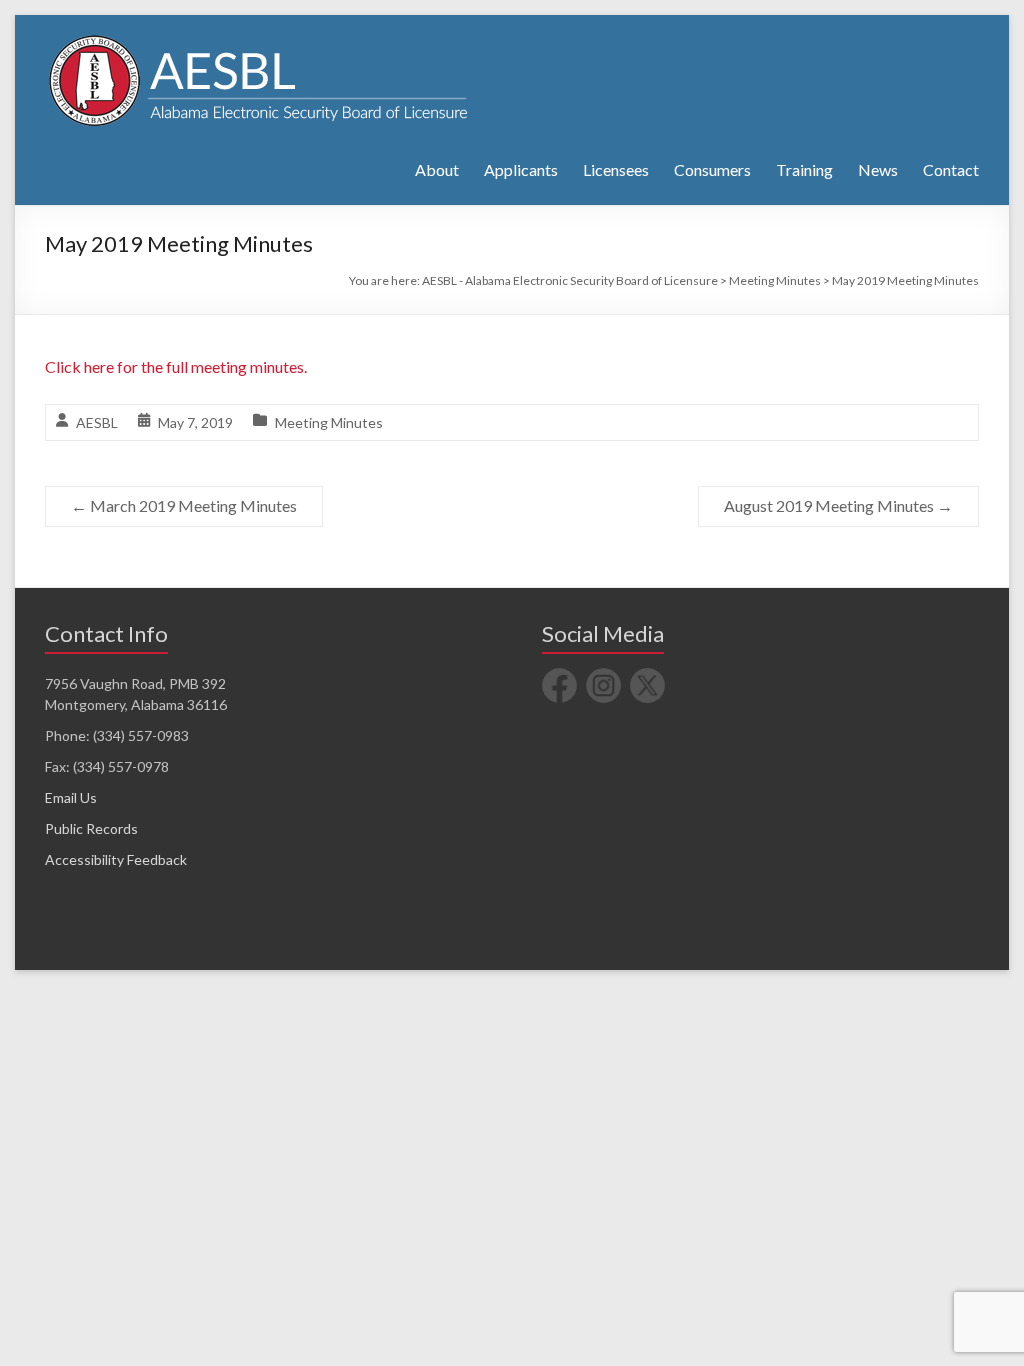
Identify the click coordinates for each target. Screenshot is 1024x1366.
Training (804, 169)
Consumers (712, 169)
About (437, 169)
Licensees (616, 169)
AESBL (97, 422)
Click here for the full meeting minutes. (176, 366)
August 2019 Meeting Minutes (838, 505)
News (878, 169)
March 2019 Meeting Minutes (184, 505)
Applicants (521, 169)
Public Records (91, 828)
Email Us (71, 797)
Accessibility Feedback (116, 859)
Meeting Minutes (329, 422)
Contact (951, 169)
